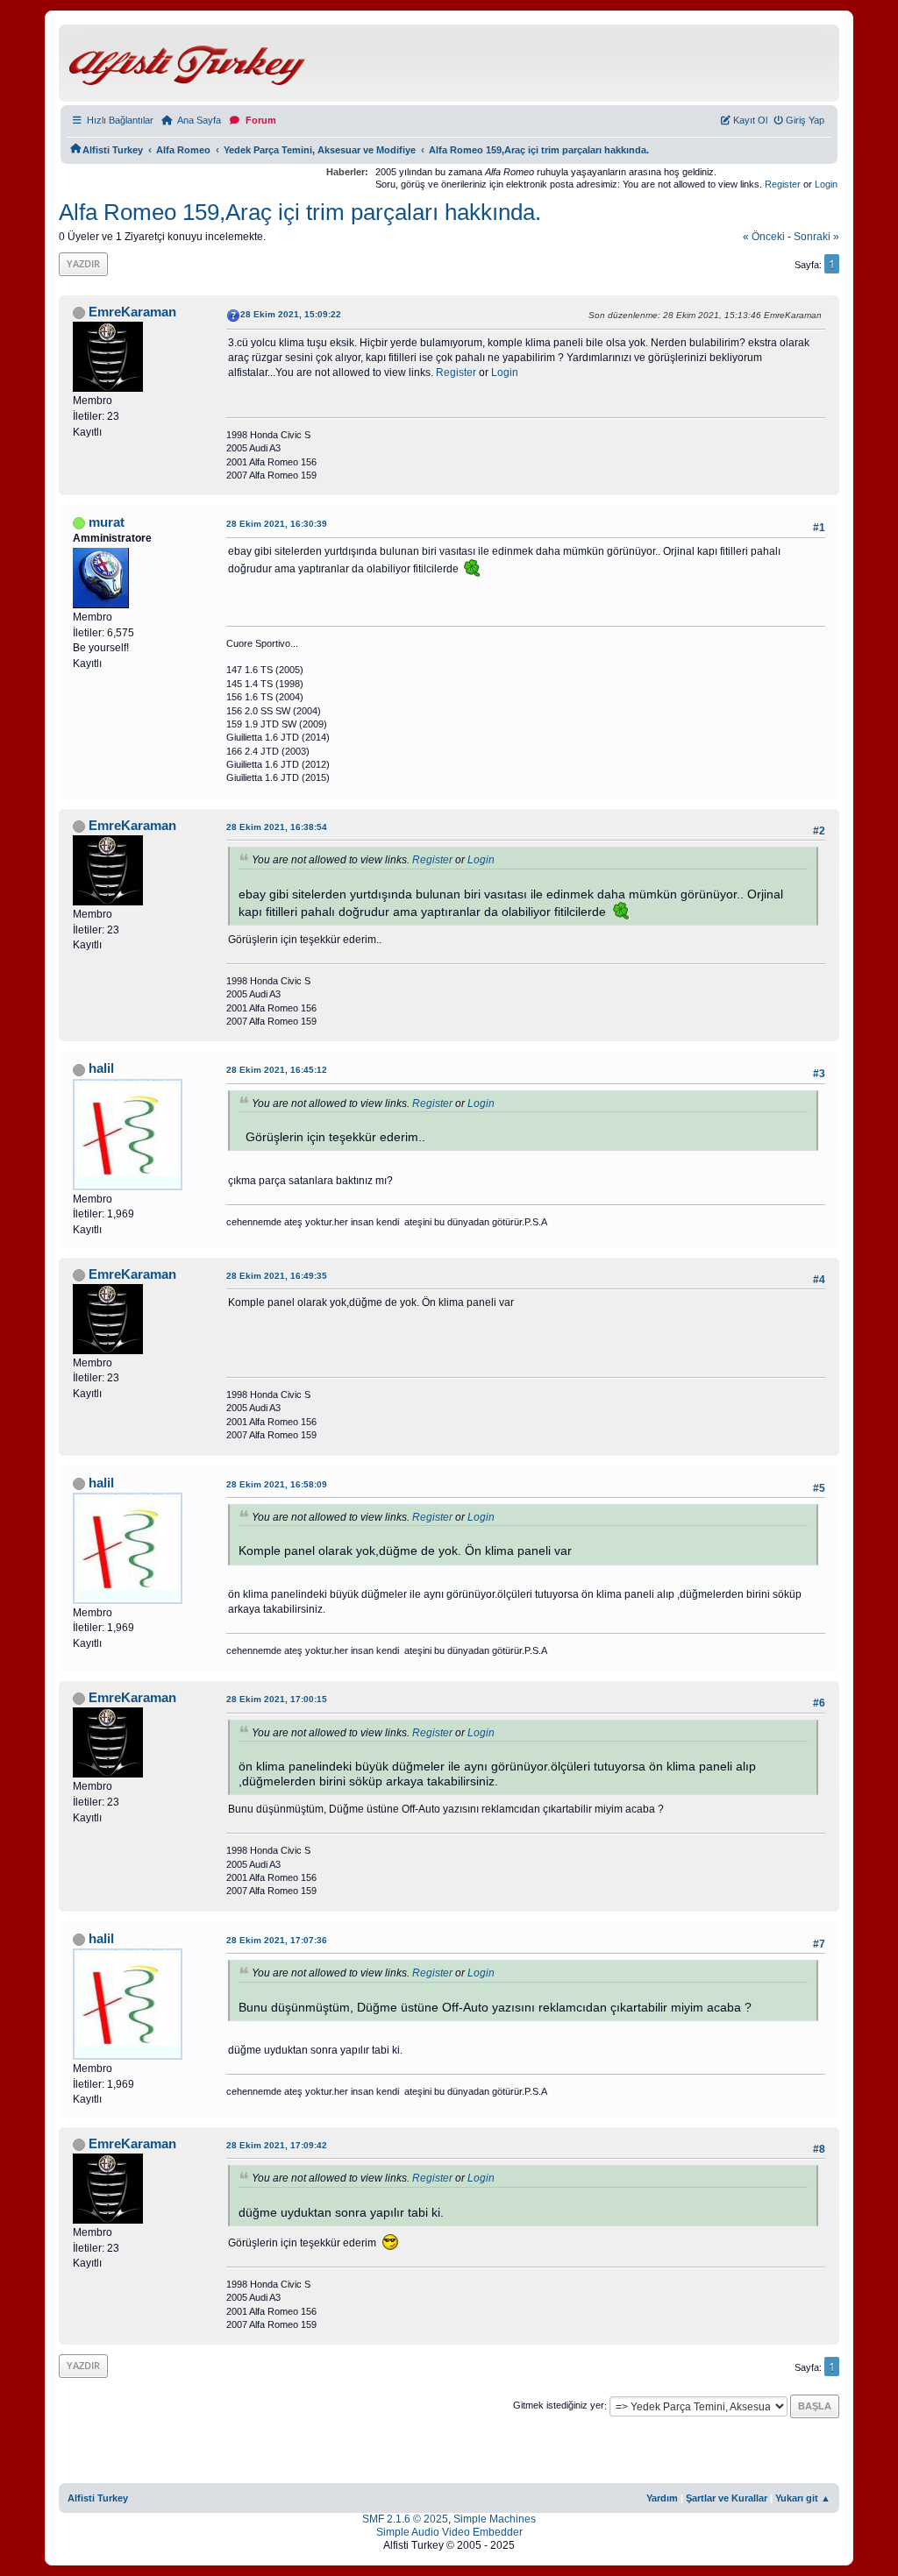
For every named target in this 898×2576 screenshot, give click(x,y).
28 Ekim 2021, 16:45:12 (277, 1070)
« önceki (764, 237)
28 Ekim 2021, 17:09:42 (277, 2145)
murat (107, 522)
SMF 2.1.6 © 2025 (405, 2519)
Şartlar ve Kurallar (727, 2498)
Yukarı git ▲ (803, 2498)
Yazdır (83, 263)
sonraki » (816, 237)
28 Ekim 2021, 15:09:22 (291, 314)
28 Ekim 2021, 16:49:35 (277, 1276)
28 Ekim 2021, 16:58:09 (277, 1484)
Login (826, 184)
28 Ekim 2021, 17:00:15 (277, 1699)
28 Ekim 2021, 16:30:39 (277, 524)
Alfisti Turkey (98, 2498)
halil (101, 1068)
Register (783, 184)
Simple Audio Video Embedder (449, 2532)
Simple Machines (495, 2519)
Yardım (662, 2498)
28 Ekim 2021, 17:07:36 (277, 1940)
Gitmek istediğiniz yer (559, 2406)
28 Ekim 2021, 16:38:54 (277, 827)
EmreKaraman (132, 312)
